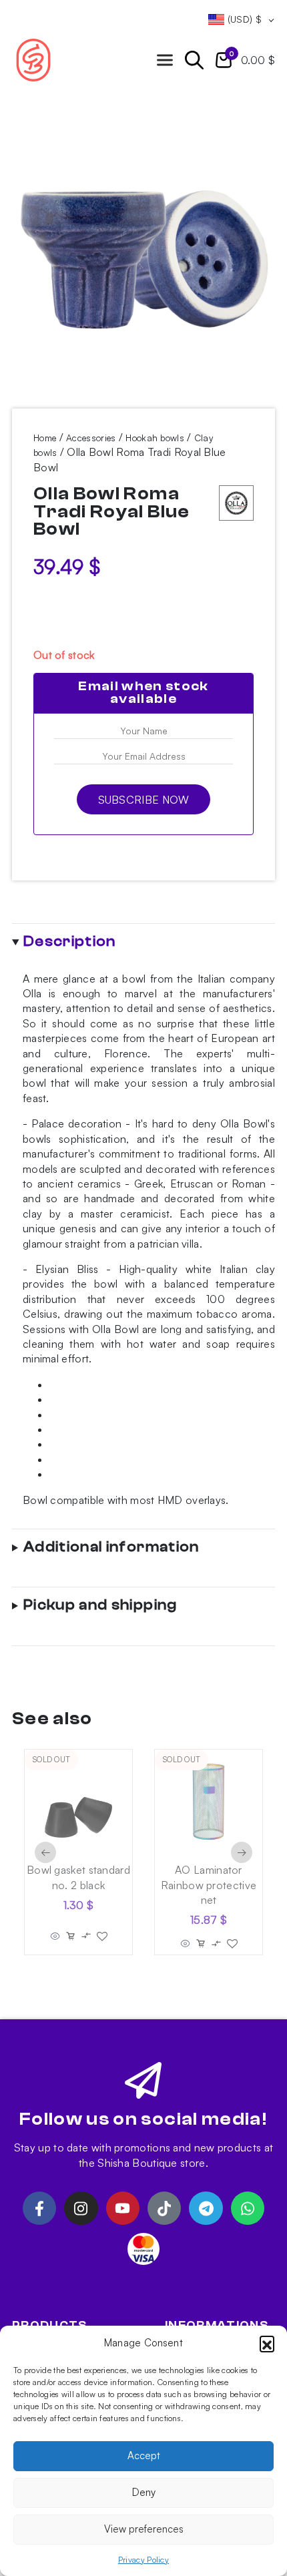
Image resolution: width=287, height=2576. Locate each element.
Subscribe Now (144, 800)
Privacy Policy (143, 2560)
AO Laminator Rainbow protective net (209, 1885)
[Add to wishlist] (102, 1937)
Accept (144, 2456)
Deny (144, 2492)
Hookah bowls (155, 438)
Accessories (91, 438)
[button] (267, 2343)
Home (45, 438)
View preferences (144, 2529)
